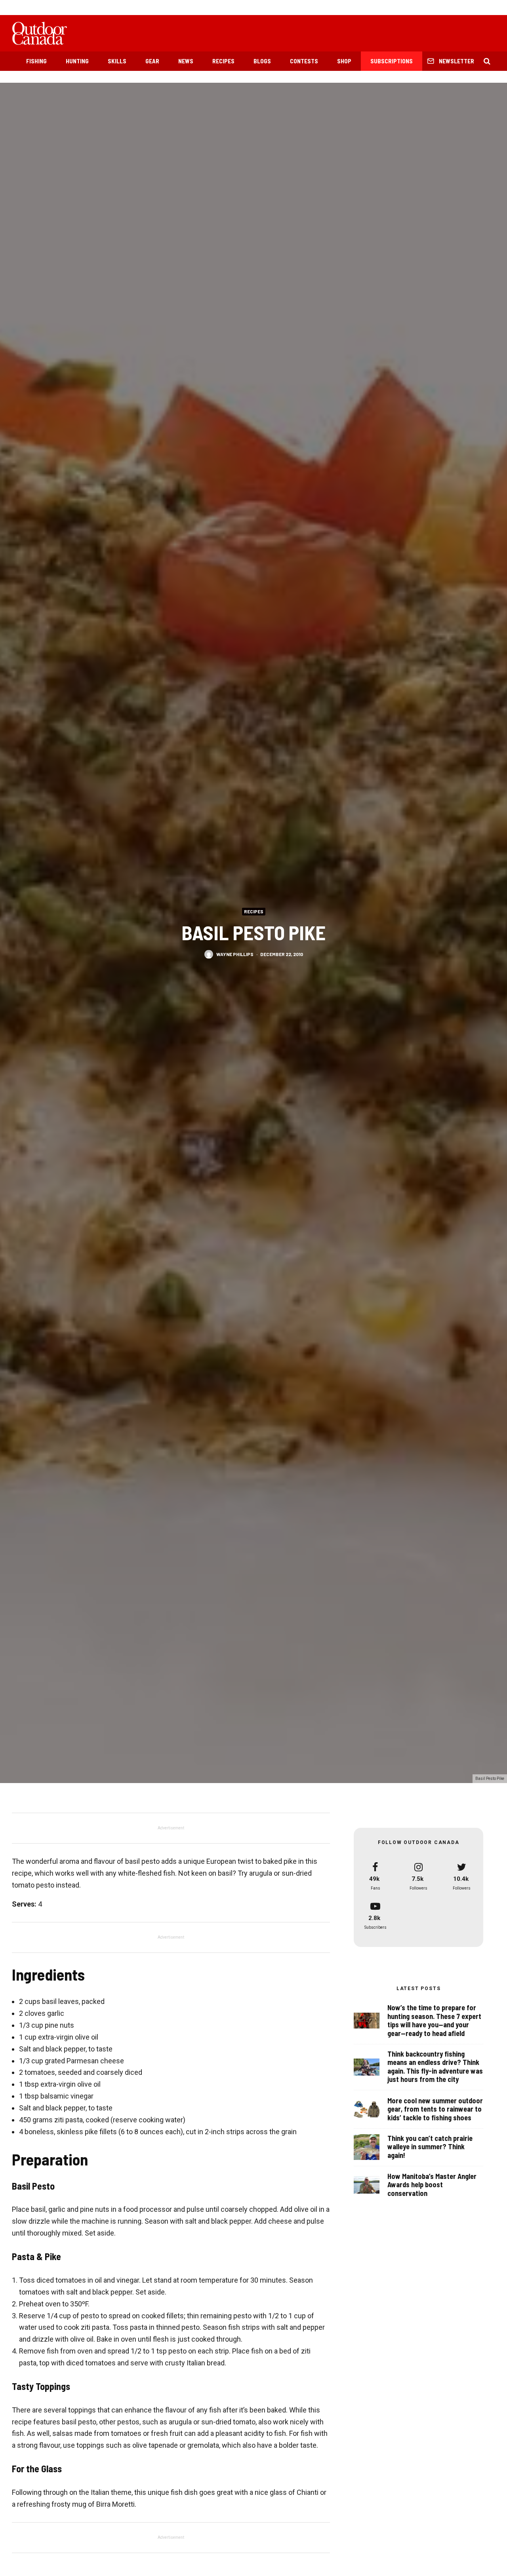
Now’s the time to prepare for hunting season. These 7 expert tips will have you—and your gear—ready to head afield (434, 2021)
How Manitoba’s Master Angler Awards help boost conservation (432, 2185)
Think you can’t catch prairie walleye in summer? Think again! (430, 2147)
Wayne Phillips (235, 954)
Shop (344, 61)
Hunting (77, 61)
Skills (117, 61)
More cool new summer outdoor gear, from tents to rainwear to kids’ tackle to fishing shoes (435, 2109)
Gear (152, 61)
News (186, 61)
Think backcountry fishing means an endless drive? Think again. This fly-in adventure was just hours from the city (435, 2067)
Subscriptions (392, 61)
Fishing (36, 61)
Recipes (223, 61)
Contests (304, 61)
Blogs (262, 61)
